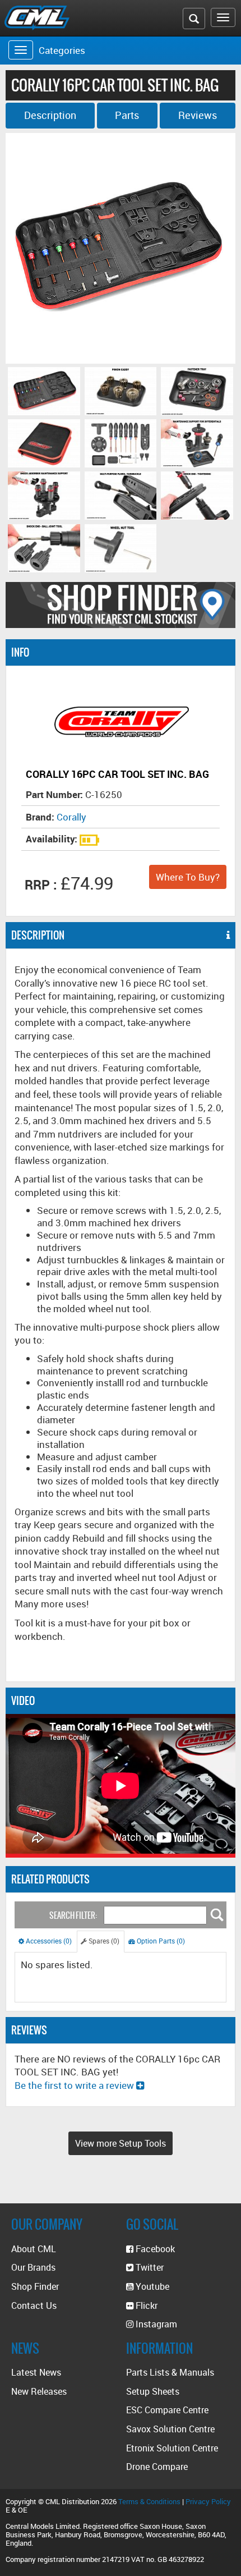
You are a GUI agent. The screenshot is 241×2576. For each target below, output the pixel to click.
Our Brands (33, 2267)
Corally (71, 817)
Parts (127, 115)
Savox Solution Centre (170, 2429)
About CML (34, 2249)
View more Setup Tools (121, 2143)
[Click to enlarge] (44, 391)
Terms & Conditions (149, 2501)
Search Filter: (73, 1916)
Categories (62, 50)
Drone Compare (157, 2467)
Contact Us (34, 2305)
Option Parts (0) (160, 1941)
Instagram (155, 2324)
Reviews (198, 115)
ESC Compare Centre (167, 2410)
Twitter (149, 2267)
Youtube (151, 2286)
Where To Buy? (188, 877)
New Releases (39, 2391)
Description (50, 115)
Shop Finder (35, 2286)
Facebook (154, 2249)
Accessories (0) (48, 1941)
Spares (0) (103, 1941)
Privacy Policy (208, 2501)
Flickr (145, 2305)
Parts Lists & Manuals (170, 2372)
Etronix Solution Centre (172, 2448)
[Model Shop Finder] (121, 605)
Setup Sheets (153, 2391)
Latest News (36, 2372)
